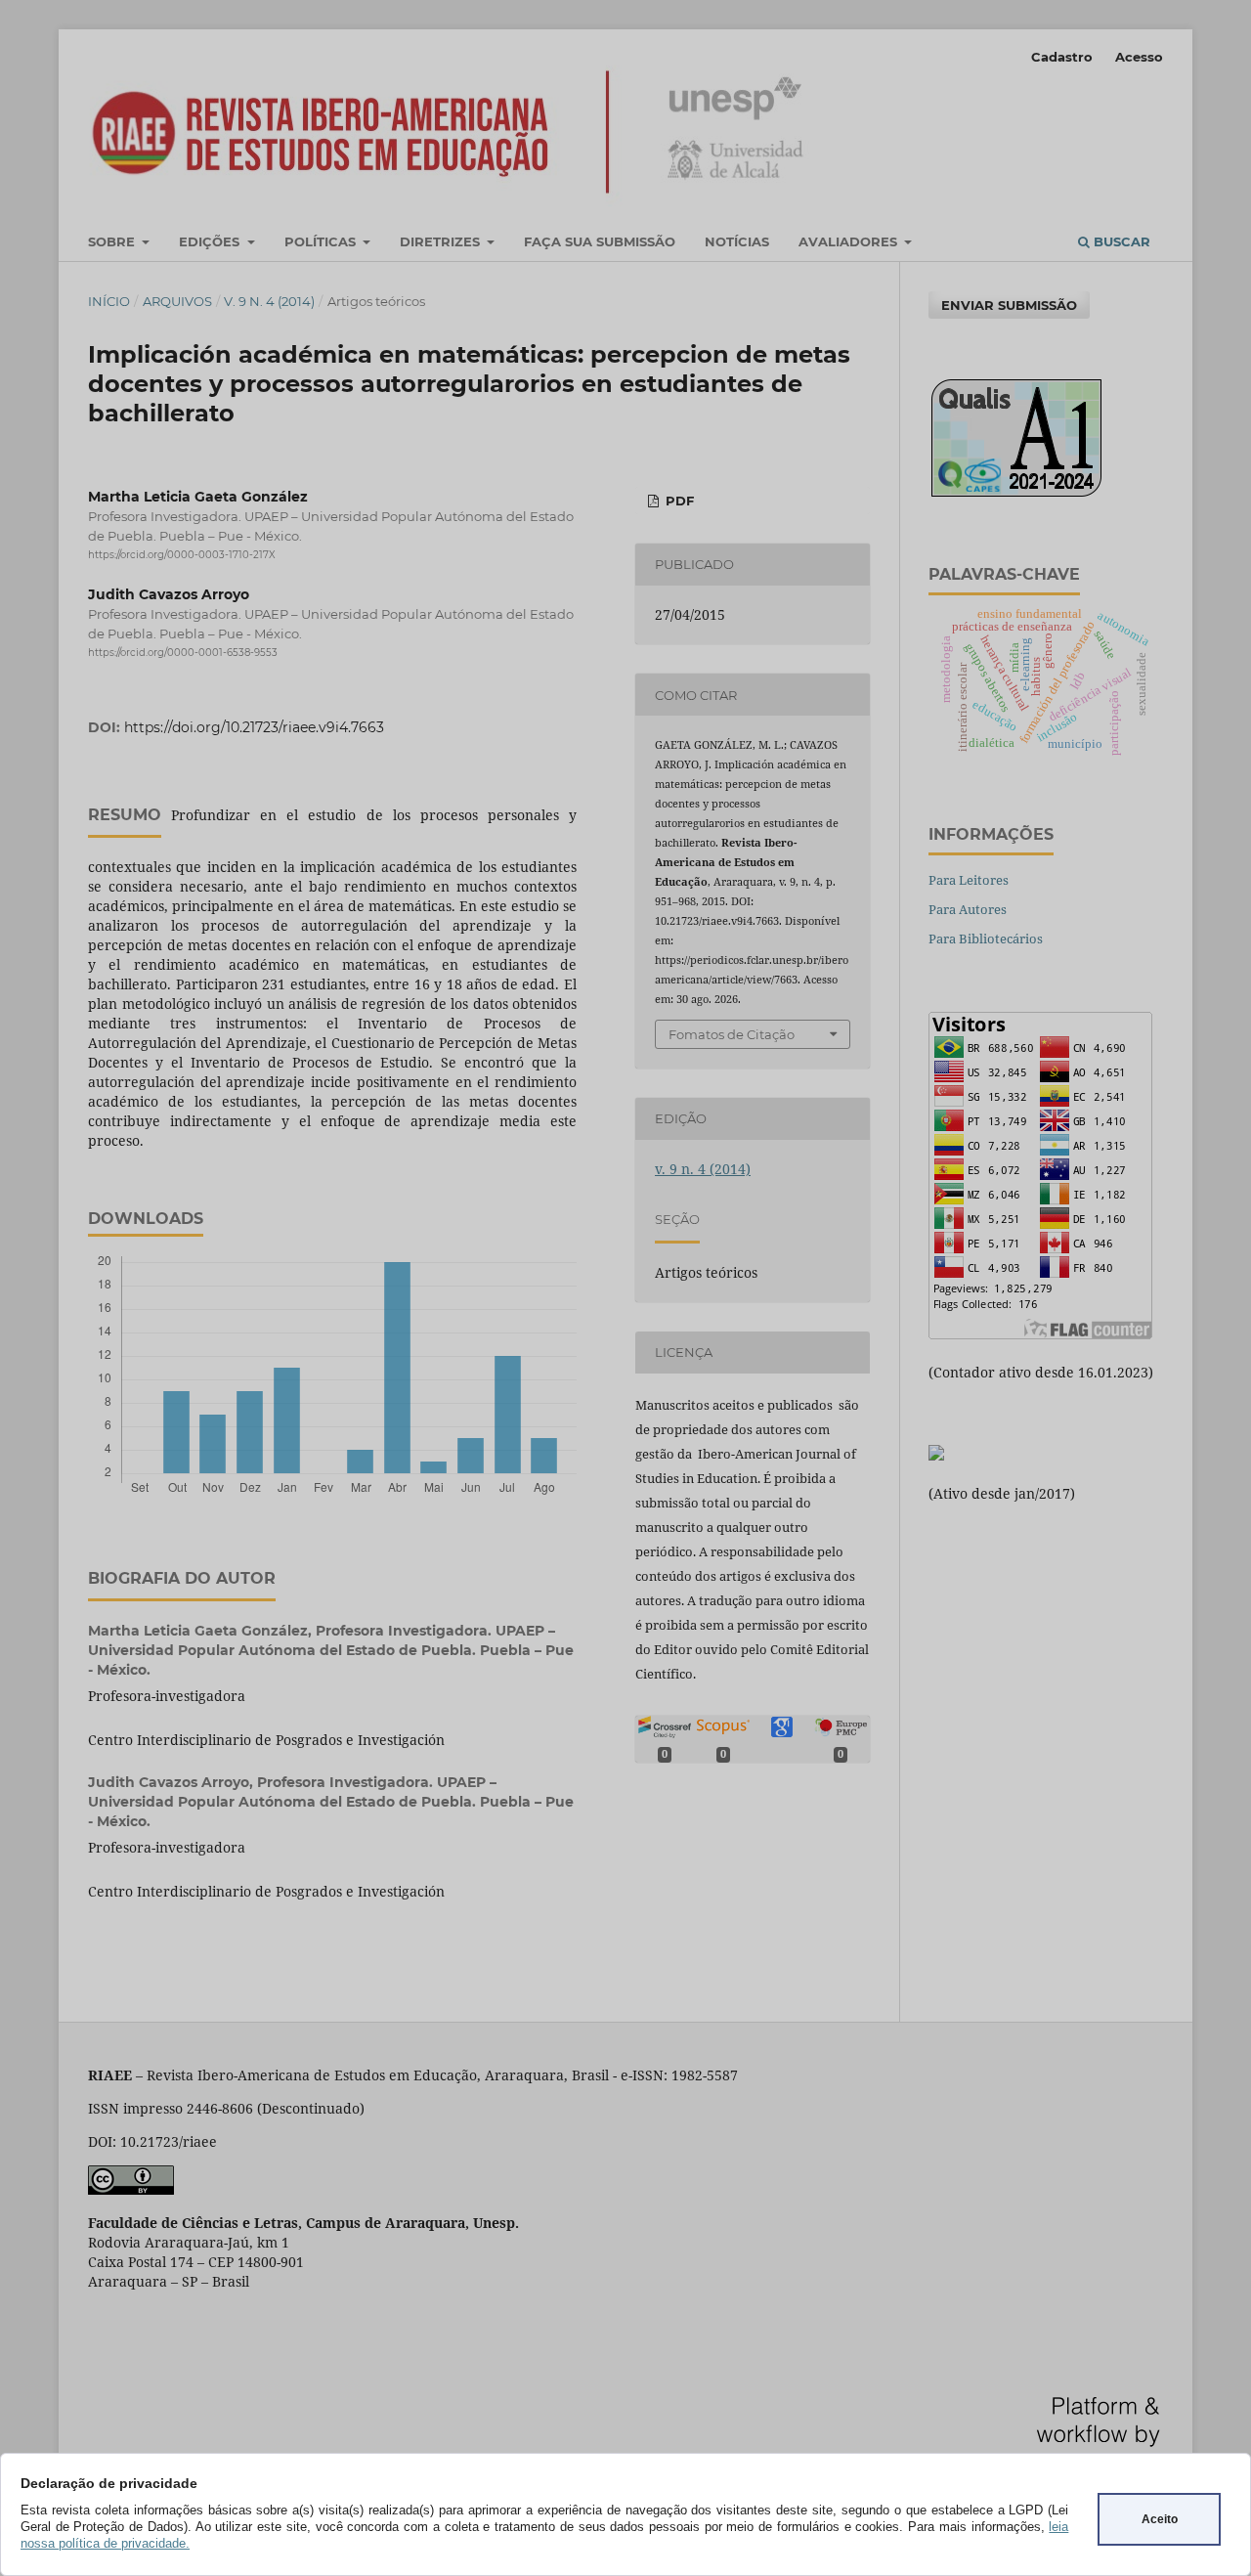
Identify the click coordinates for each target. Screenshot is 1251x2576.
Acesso (1139, 57)
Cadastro (1062, 57)
